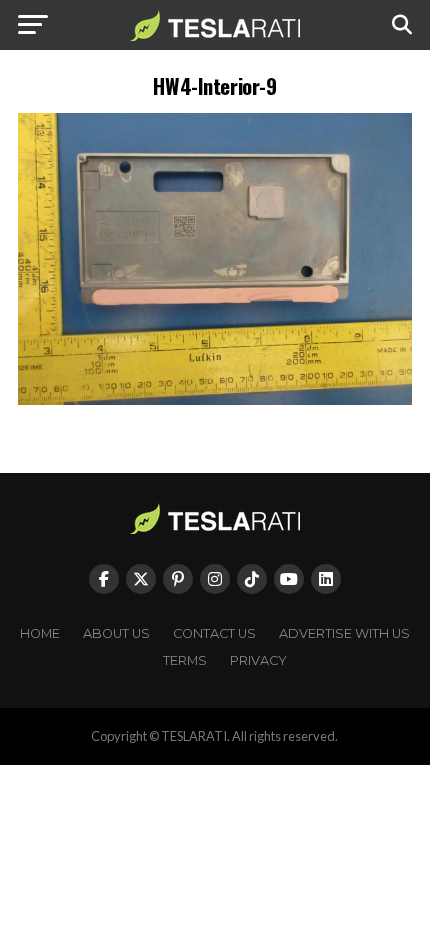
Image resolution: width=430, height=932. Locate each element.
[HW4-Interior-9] (215, 399)
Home (40, 633)
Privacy (258, 660)
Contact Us (214, 633)
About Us (116, 633)
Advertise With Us (344, 633)
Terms (185, 660)
